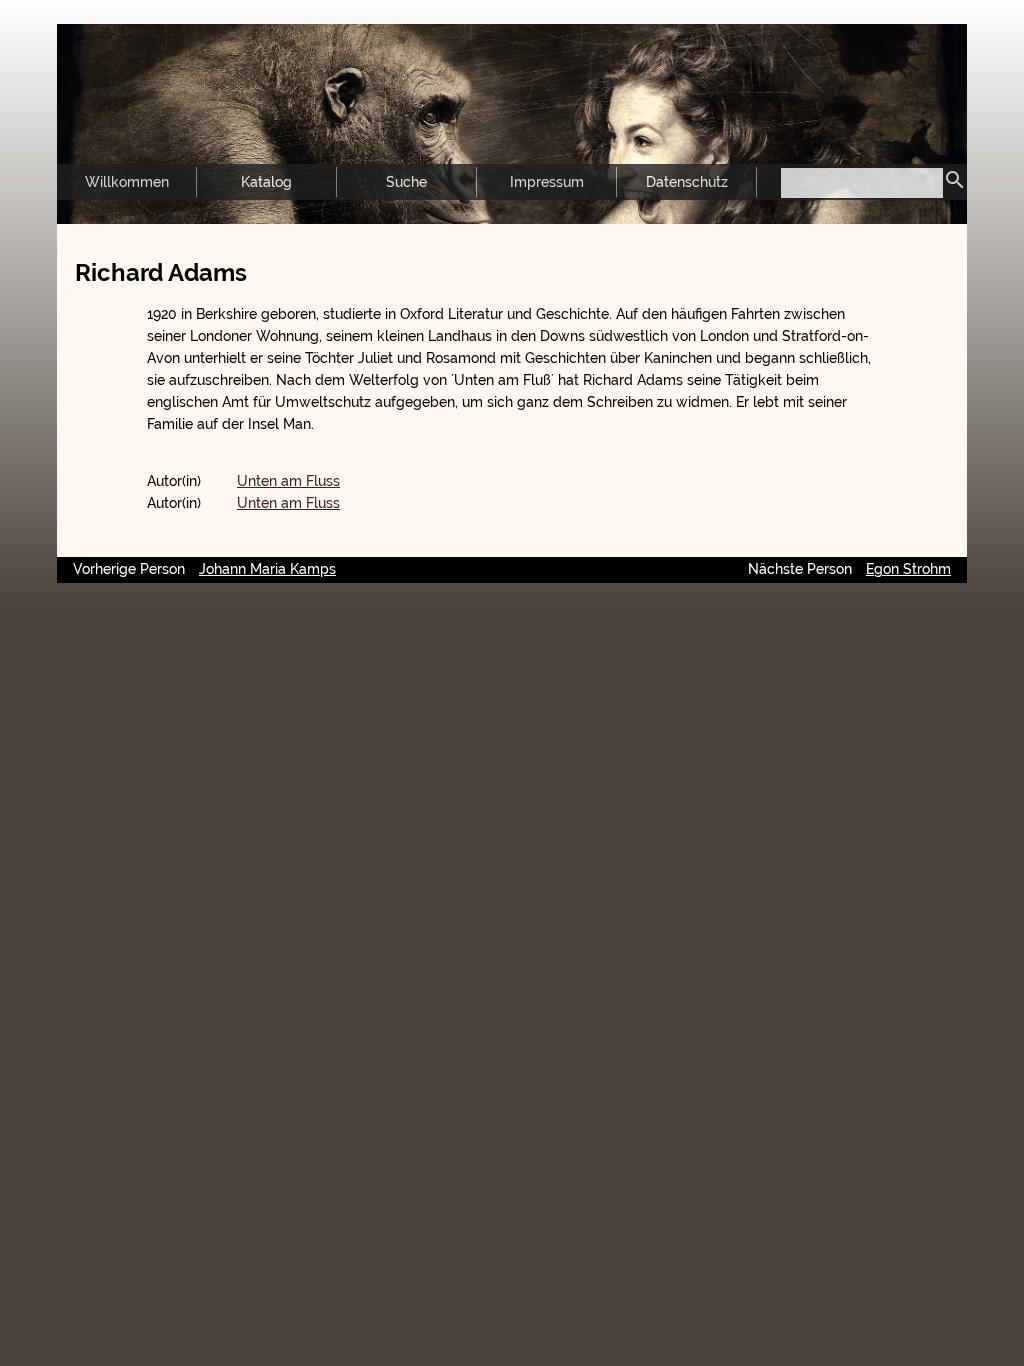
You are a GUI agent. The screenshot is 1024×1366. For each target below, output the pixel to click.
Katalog (266, 182)
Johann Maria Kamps (267, 569)
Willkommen (127, 182)
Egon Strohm (908, 569)
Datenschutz (687, 182)
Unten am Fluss (288, 481)
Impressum (547, 182)
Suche (406, 182)
